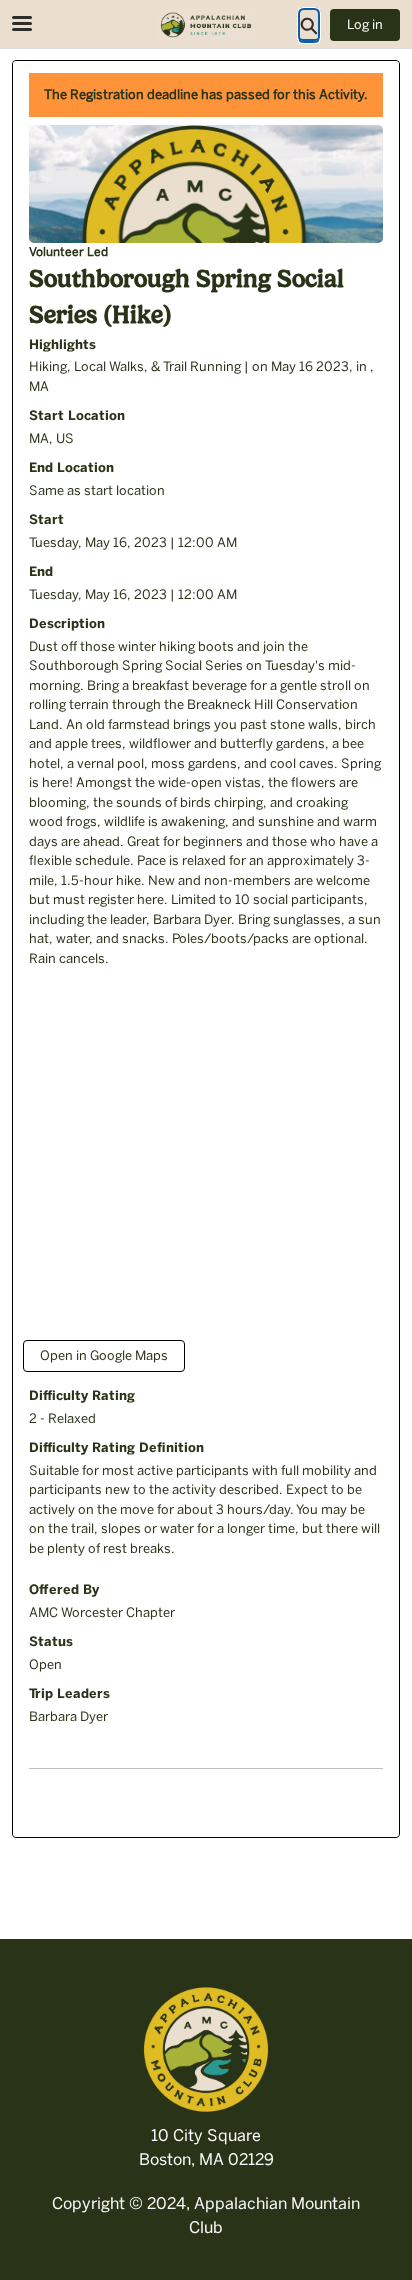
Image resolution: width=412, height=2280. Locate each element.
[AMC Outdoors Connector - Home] (206, 25)
